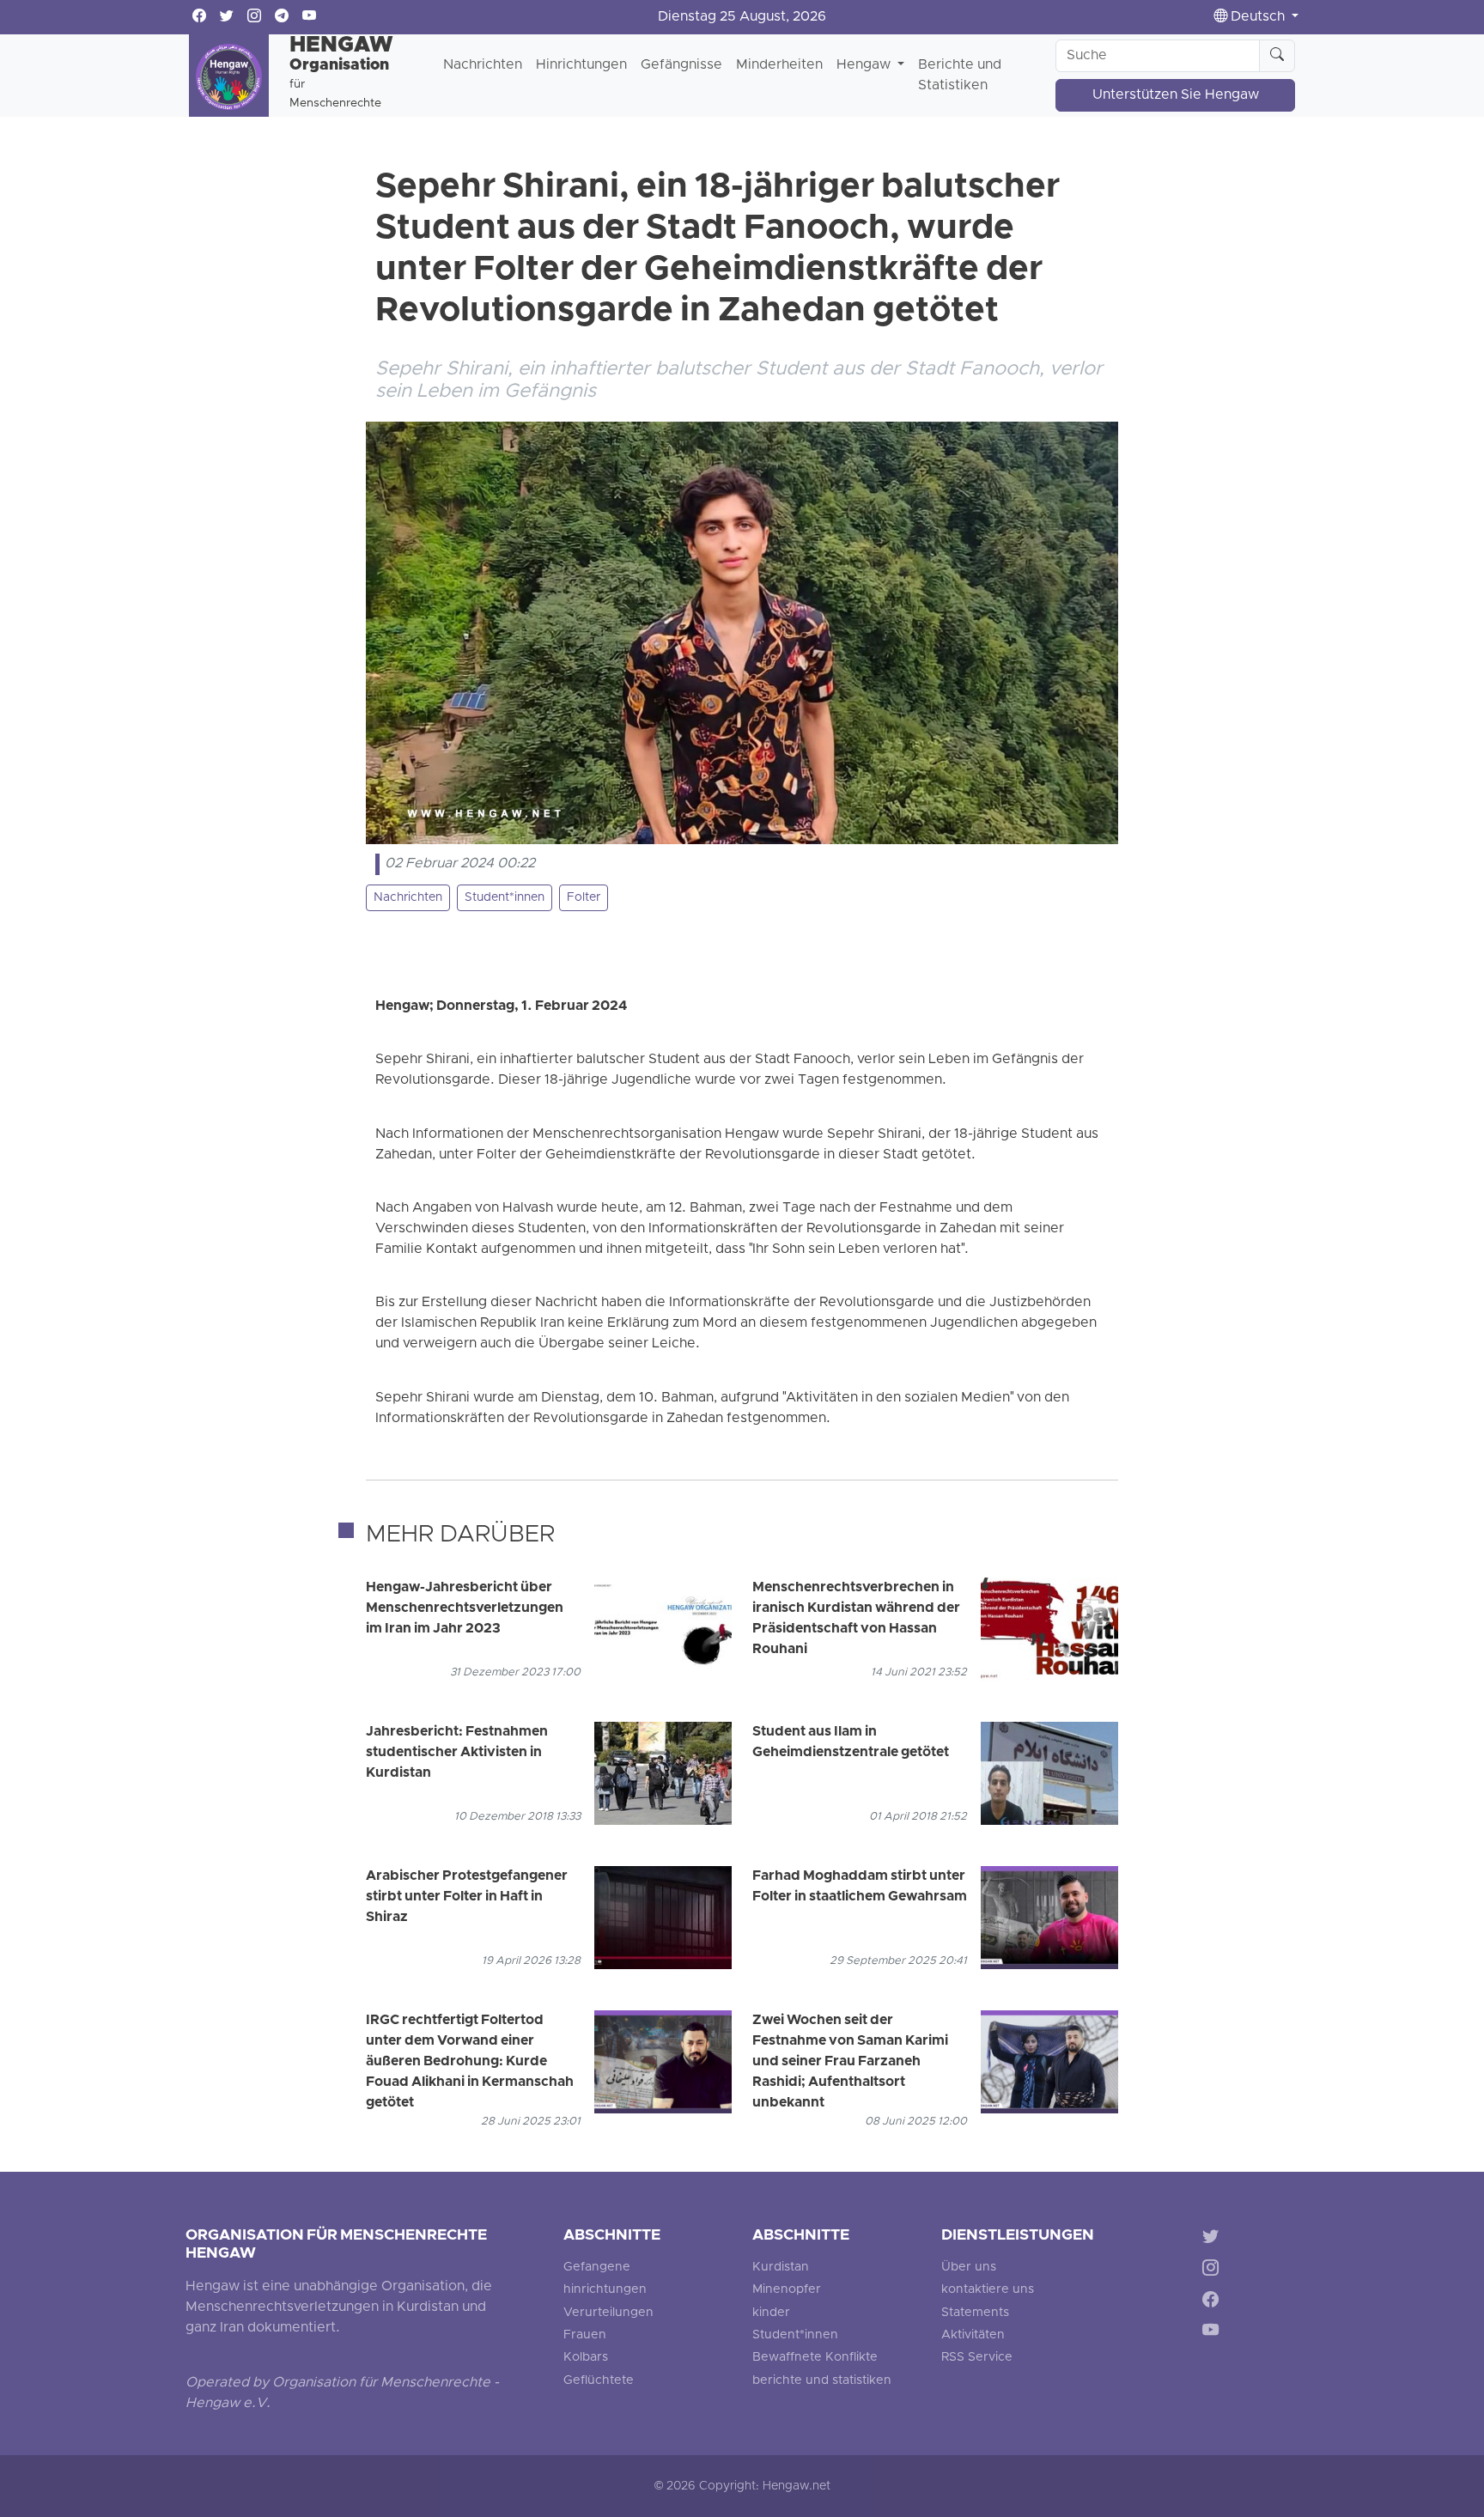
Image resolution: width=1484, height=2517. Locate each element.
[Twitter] (1214, 2239)
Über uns (969, 2268)
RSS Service (977, 2358)
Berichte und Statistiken (960, 76)
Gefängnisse (681, 65)
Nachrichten (483, 65)
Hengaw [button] (865, 65)
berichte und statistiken (822, 2381)
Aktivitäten (973, 2335)
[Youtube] (1214, 2334)
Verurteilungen (608, 2313)
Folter (584, 898)
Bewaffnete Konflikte (815, 2358)
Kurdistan (781, 2268)
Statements (975, 2313)
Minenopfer (787, 2290)
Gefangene (597, 2268)
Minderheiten (779, 65)
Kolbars (586, 2358)
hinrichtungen (605, 2290)
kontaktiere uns (988, 2290)
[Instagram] (1214, 2270)
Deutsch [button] (1258, 17)
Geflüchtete (599, 2381)
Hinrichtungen (581, 65)
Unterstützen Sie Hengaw (1176, 95)
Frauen (585, 2335)
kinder (771, 2313)
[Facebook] (1214, 2302)
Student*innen (505, 898)
